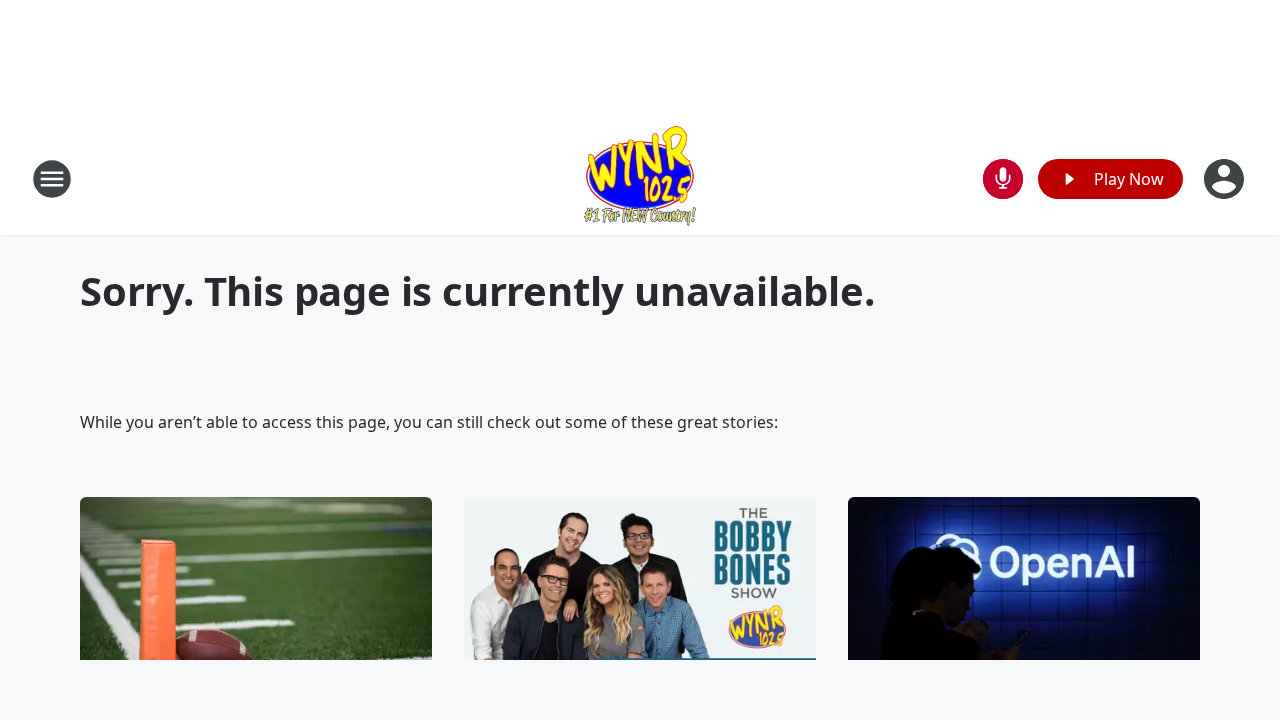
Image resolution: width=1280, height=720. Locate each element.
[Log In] (1226, 179)
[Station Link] (640, 178)
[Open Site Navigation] (52, 179)
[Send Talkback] (1003, 179)
